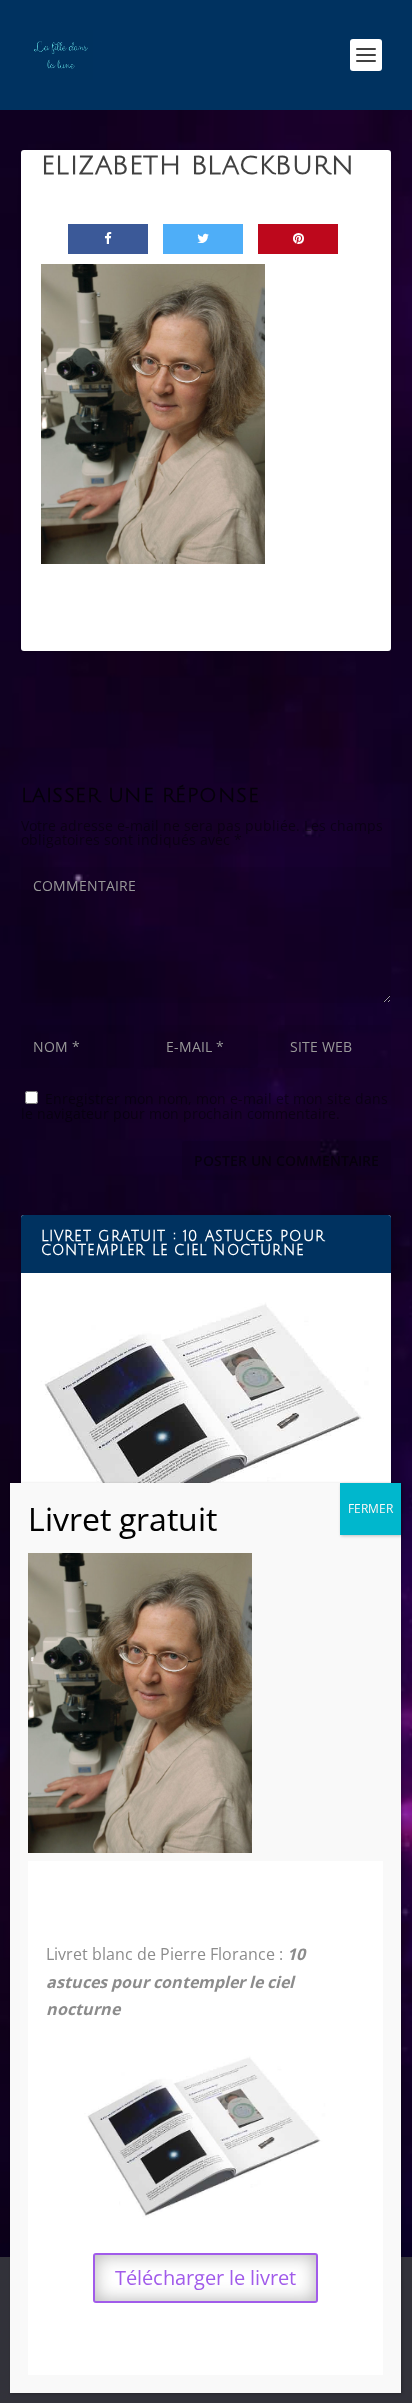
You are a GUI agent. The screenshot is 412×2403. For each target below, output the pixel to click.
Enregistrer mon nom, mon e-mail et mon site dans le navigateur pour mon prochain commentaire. (204, 1106)
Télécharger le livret (205, 2277)
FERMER (370, 1508)
